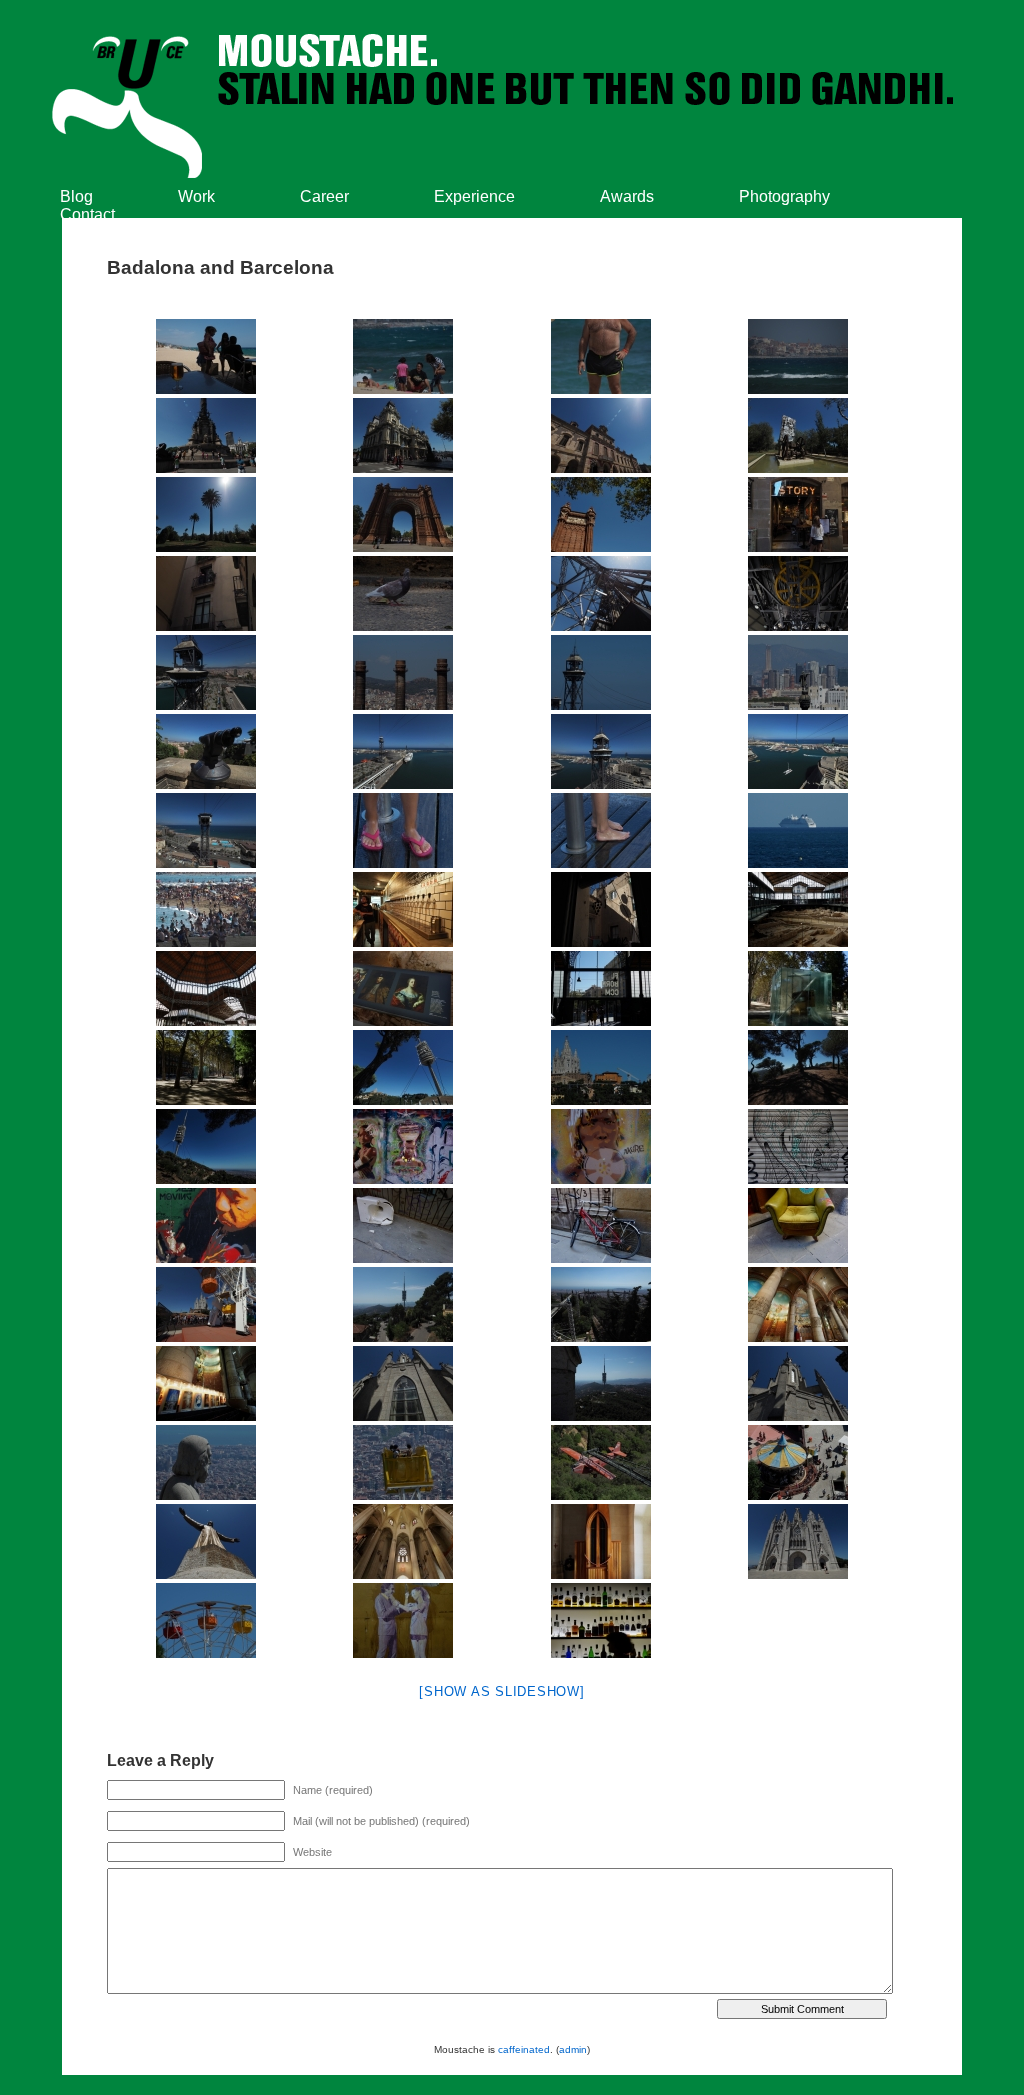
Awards (627, 196)
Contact (87, 214)
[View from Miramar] (404, 672)
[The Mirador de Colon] (206, 435)
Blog (76, 196)
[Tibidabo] (206, 1304)
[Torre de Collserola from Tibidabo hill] (404, 1067)
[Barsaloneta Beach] (404, 830)
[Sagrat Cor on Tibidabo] (799, 1304)
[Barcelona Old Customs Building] (404, 435)
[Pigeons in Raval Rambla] (404, 593)
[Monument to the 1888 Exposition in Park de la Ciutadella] (799, 435)
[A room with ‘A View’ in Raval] (601, 909)
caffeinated (524, 2049)
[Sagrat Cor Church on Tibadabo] (601, 1067)
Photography (784, 196)
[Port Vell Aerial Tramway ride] (601, 593)
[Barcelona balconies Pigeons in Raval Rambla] (206, 593)
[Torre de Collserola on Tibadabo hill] (206, 1146)
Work (196, 196)
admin (573, 2049)
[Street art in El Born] (404, 1620)
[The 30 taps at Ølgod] (404, 909)
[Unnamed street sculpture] (799, 988)
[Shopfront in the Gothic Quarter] (799, 514)
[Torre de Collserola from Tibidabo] (404, 1304)
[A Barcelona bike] (601, 1225)
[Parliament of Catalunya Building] (601, 435)
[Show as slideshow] (501, 1691)
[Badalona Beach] (206, 356)
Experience (474, 196)
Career (324, 196)
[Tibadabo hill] (799, 1067)
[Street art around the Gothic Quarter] (404, 1146)
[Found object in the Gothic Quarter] (404, 1225)
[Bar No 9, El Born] (601, 1620)
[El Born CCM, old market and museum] (799, 909)
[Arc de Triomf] (404, 514)
